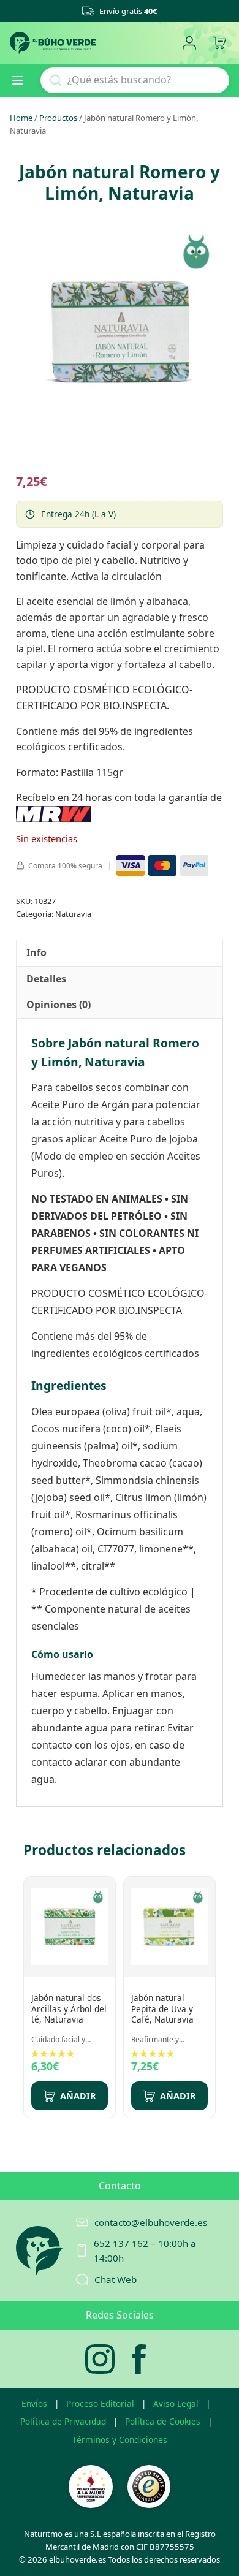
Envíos (34, 2403)
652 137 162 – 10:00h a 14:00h (145, 2251)
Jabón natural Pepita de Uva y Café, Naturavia (162, 2008)
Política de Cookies (163, 2421)
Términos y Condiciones (120, 2440)
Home (21, 118)
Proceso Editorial (100, 2403)
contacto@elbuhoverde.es (151, 2222)
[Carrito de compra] (219, 43)
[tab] (36, 953)
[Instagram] (100, 2359)
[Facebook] (139, 2359)
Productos (58, 118)
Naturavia (73, 914)
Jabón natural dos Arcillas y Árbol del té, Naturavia (69, 2008)
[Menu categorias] (23, 80)
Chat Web (116, 2279)
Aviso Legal (176, 2403)
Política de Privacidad (63, 2421)
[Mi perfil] (189, 43)
